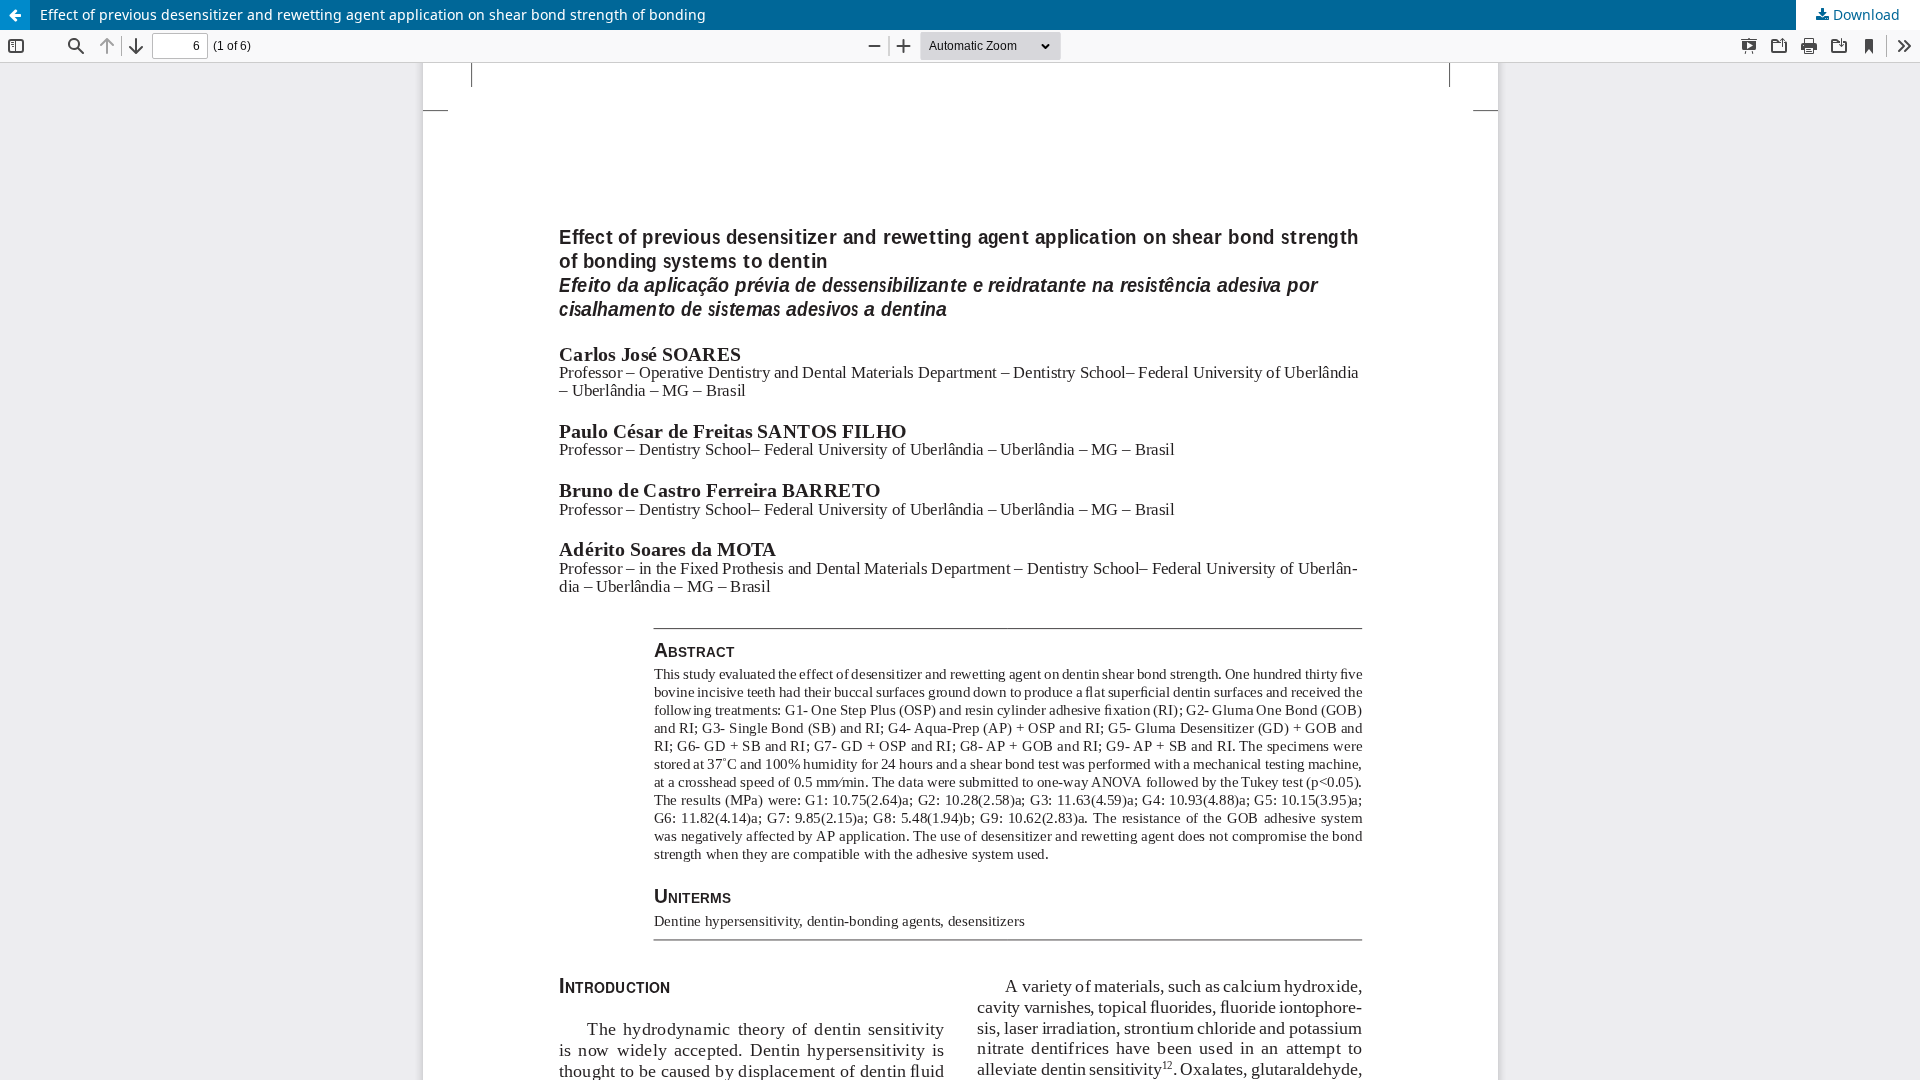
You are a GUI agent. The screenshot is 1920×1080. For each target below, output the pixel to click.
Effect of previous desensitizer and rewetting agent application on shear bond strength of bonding (373, 14)
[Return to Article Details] (15, 15)
